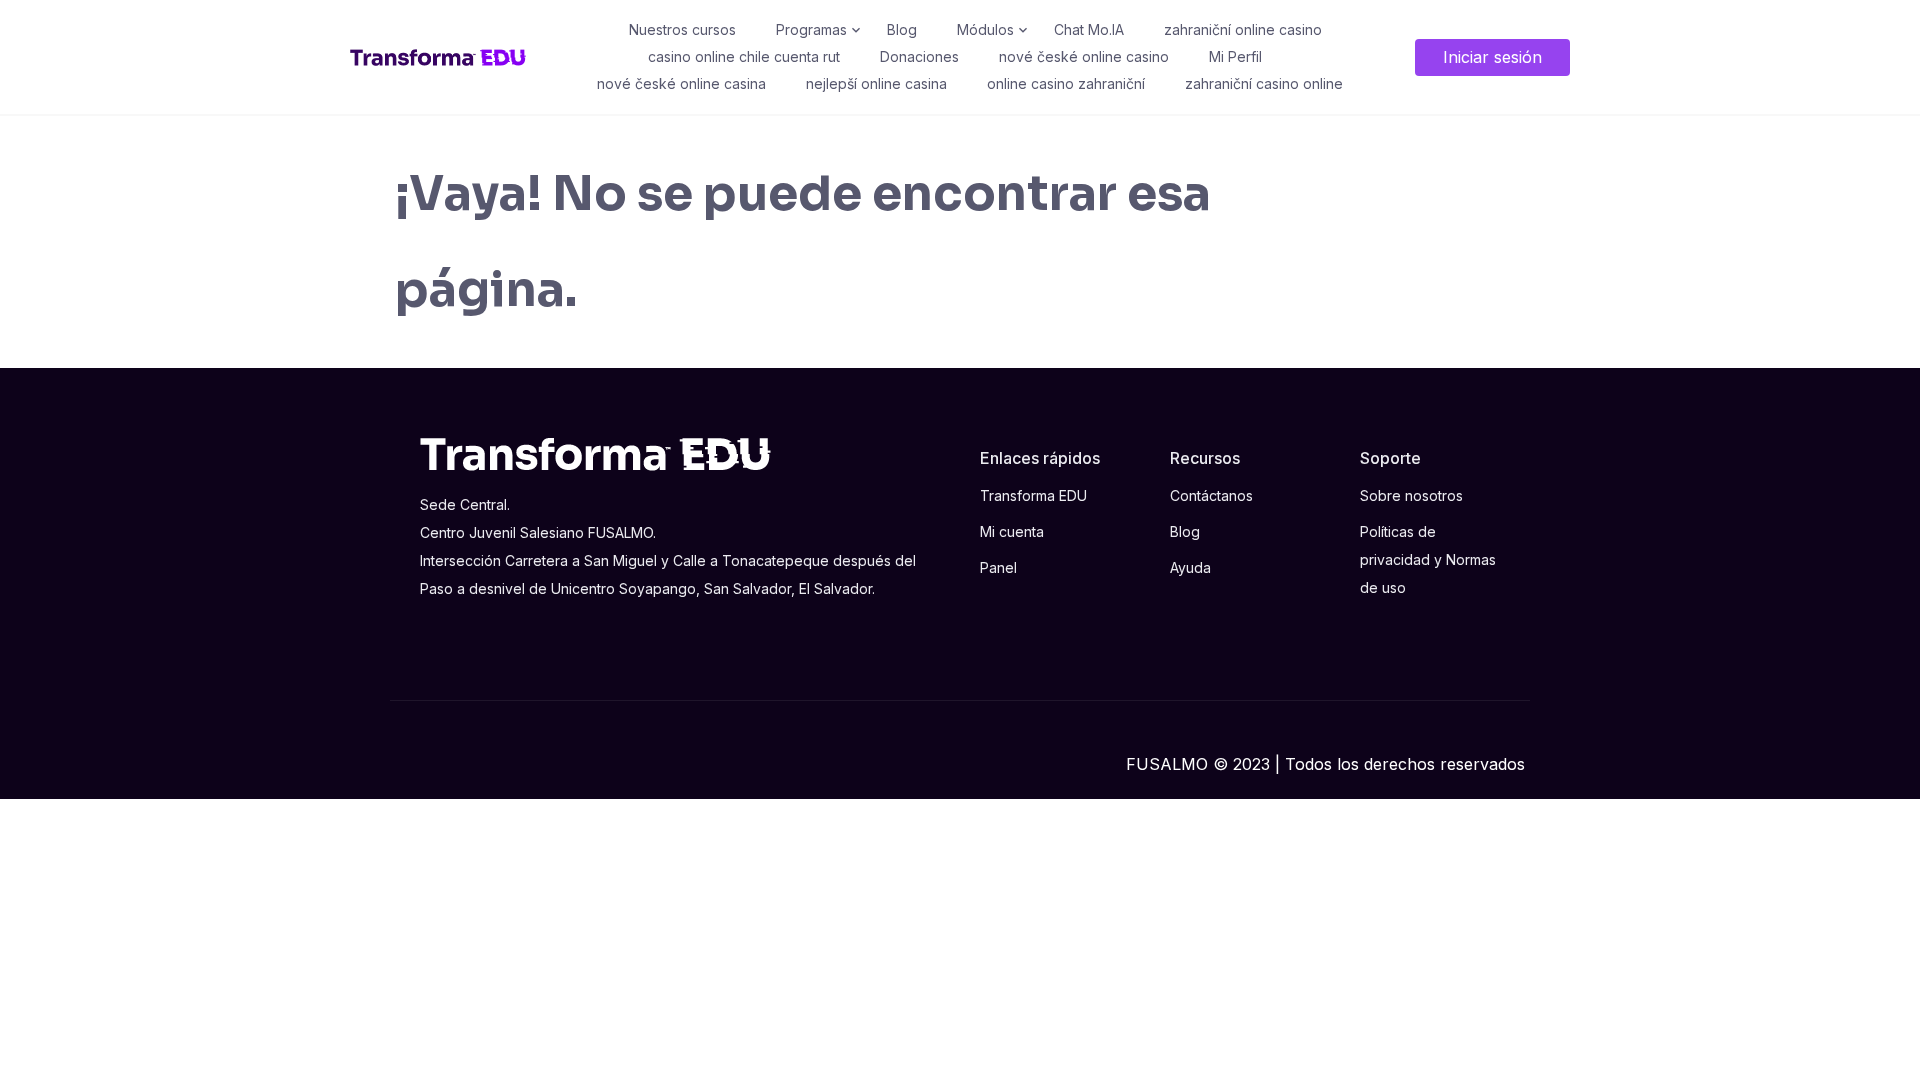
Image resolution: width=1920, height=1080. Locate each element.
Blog (902, 29)
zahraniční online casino (1243, 29)
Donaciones (919, 56)
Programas (811, 29)
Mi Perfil (1235, 56)
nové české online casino (1084, 56)
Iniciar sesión (1492, 57)
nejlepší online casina (876, 83)
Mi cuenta (1012, 531)
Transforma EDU (1033, 495)
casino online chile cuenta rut (744, 56)
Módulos (985, 29)
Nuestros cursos (682, 29)
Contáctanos (1211, 495)
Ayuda (1190, 567)
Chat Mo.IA (1089, 29)
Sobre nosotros (1411, 495)
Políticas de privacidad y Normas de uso (1428, 559)
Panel (998, 567)
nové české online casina (681, 83)
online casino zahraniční (1066, 83)
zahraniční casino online (1264, 83)
